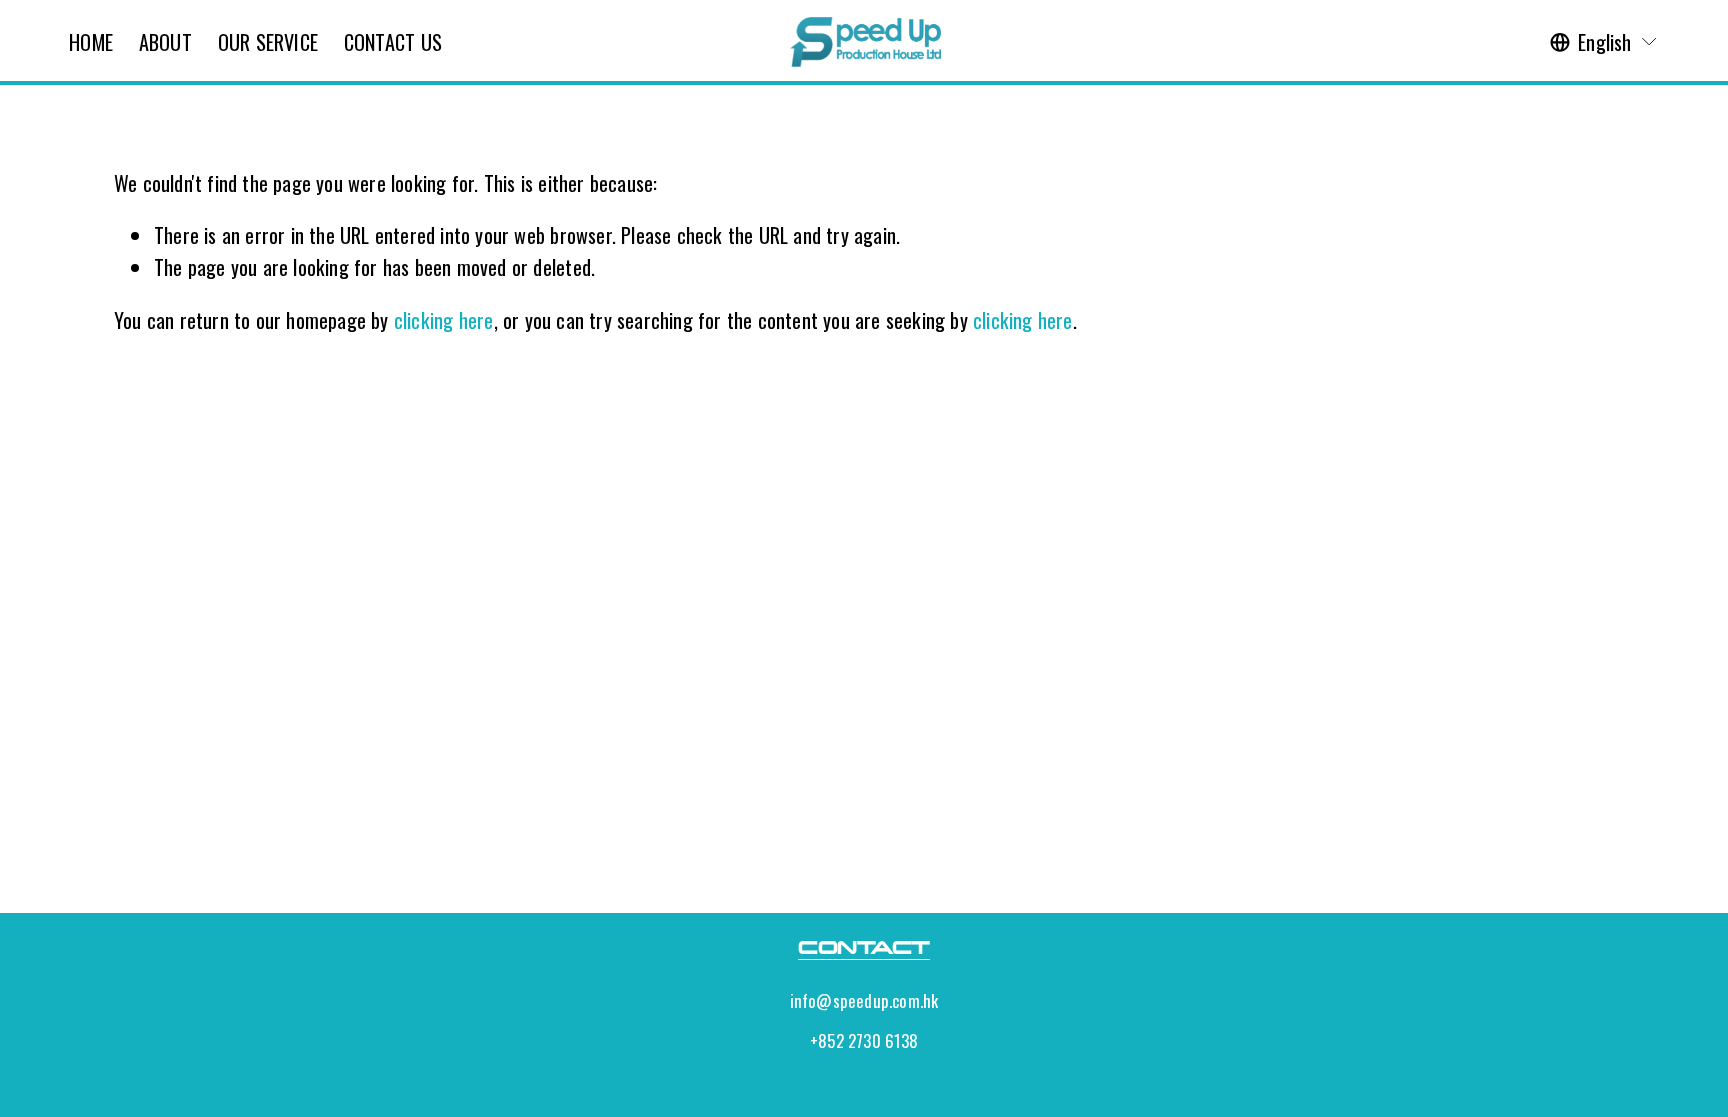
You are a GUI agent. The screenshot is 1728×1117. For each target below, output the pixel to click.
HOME (91, 42)
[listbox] (1604, 42)
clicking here (444, 320)
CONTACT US (393, 42)
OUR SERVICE (268, 42)
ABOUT (165, 42)
